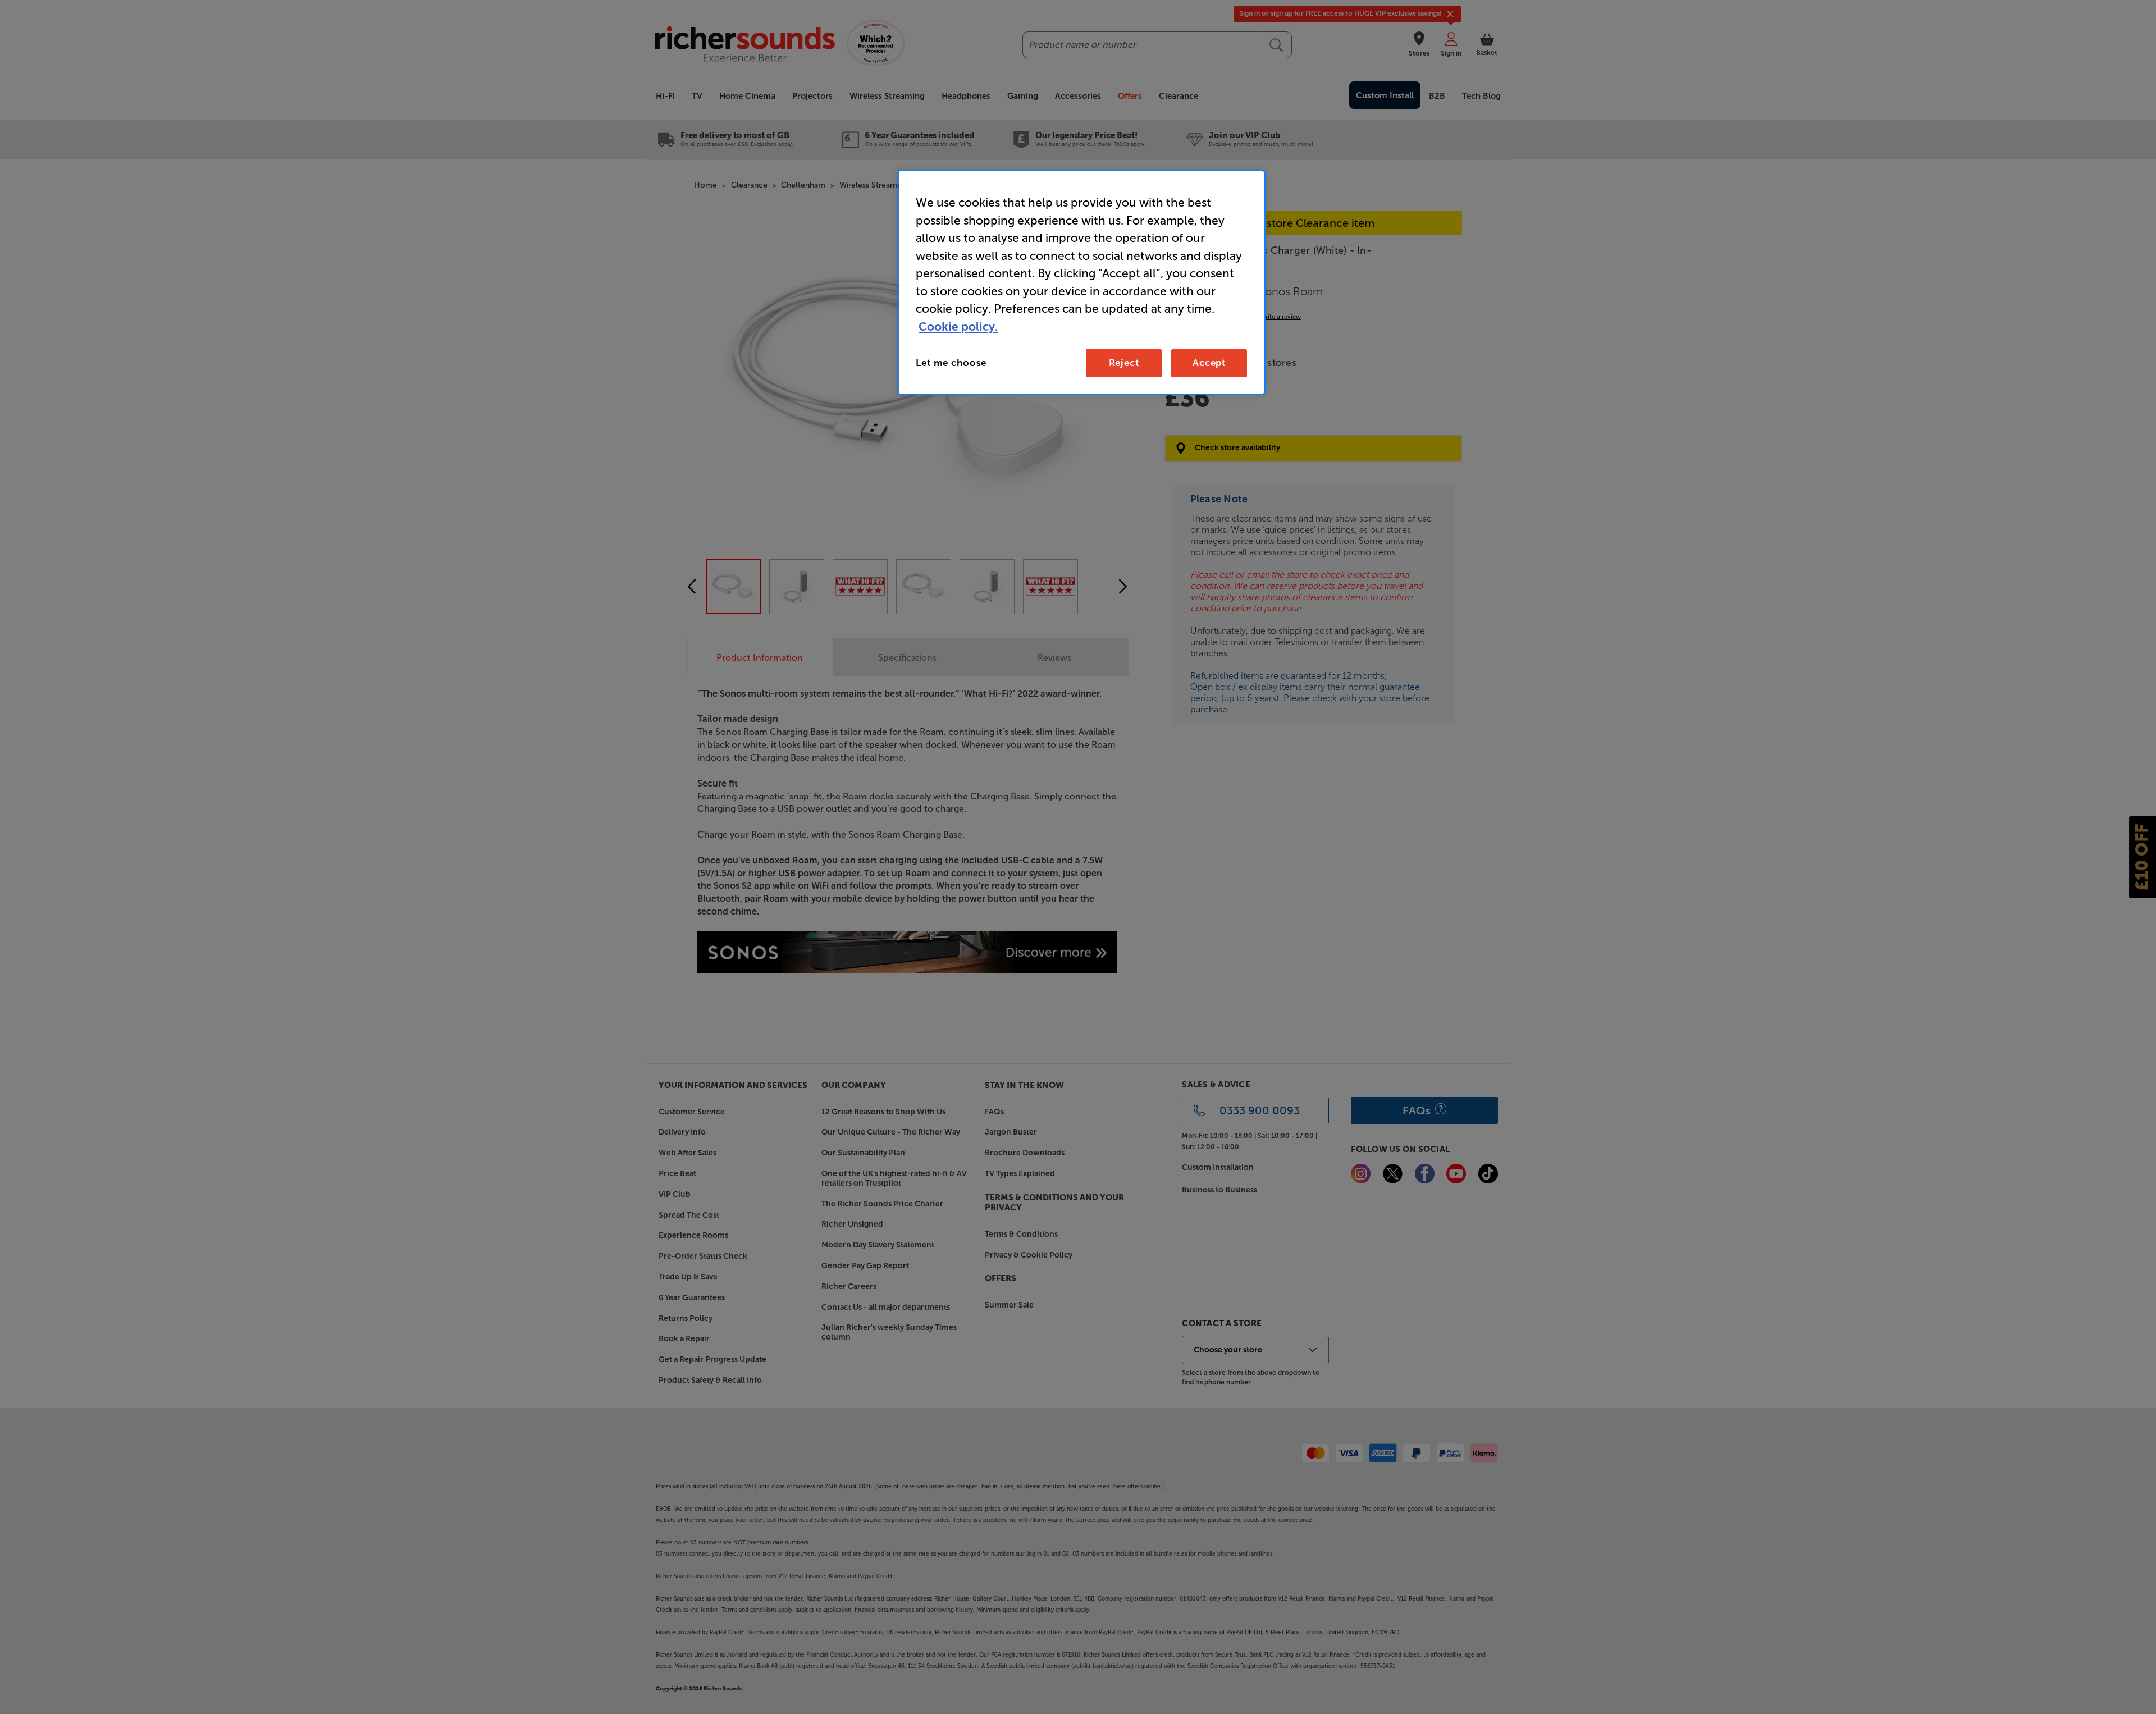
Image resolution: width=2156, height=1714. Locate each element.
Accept (1209, 363)
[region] (1081, 282)
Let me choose (951, 363)
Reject (1124, 363)
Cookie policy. (958, 326)
